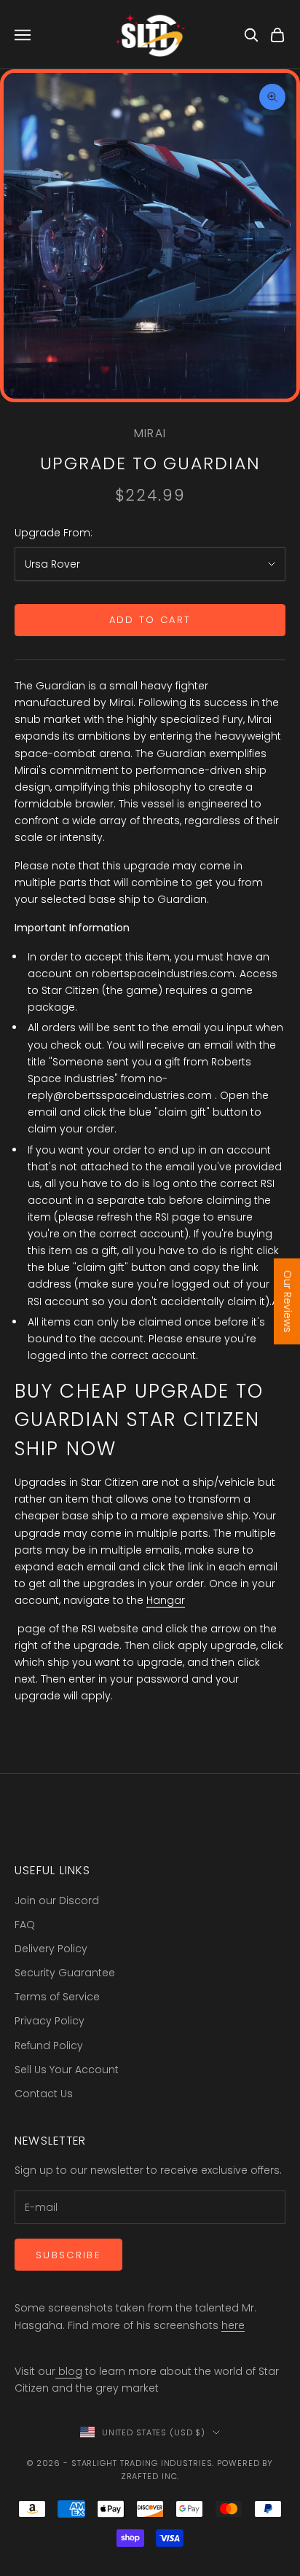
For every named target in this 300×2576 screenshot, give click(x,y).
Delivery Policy (51, 1949)
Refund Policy (49, 2045)
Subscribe (68, 2255)
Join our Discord (57, 1900)
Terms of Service (57, 1997)
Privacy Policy (50, 2021)
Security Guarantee (65, 1973)
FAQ (25, 1925)
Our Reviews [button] (288, 1301)
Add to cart (150, 620)
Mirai (150, 433)
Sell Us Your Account (67, 2070)
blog (69, 2371)
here (233, 2325)
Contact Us (44, 2094)
